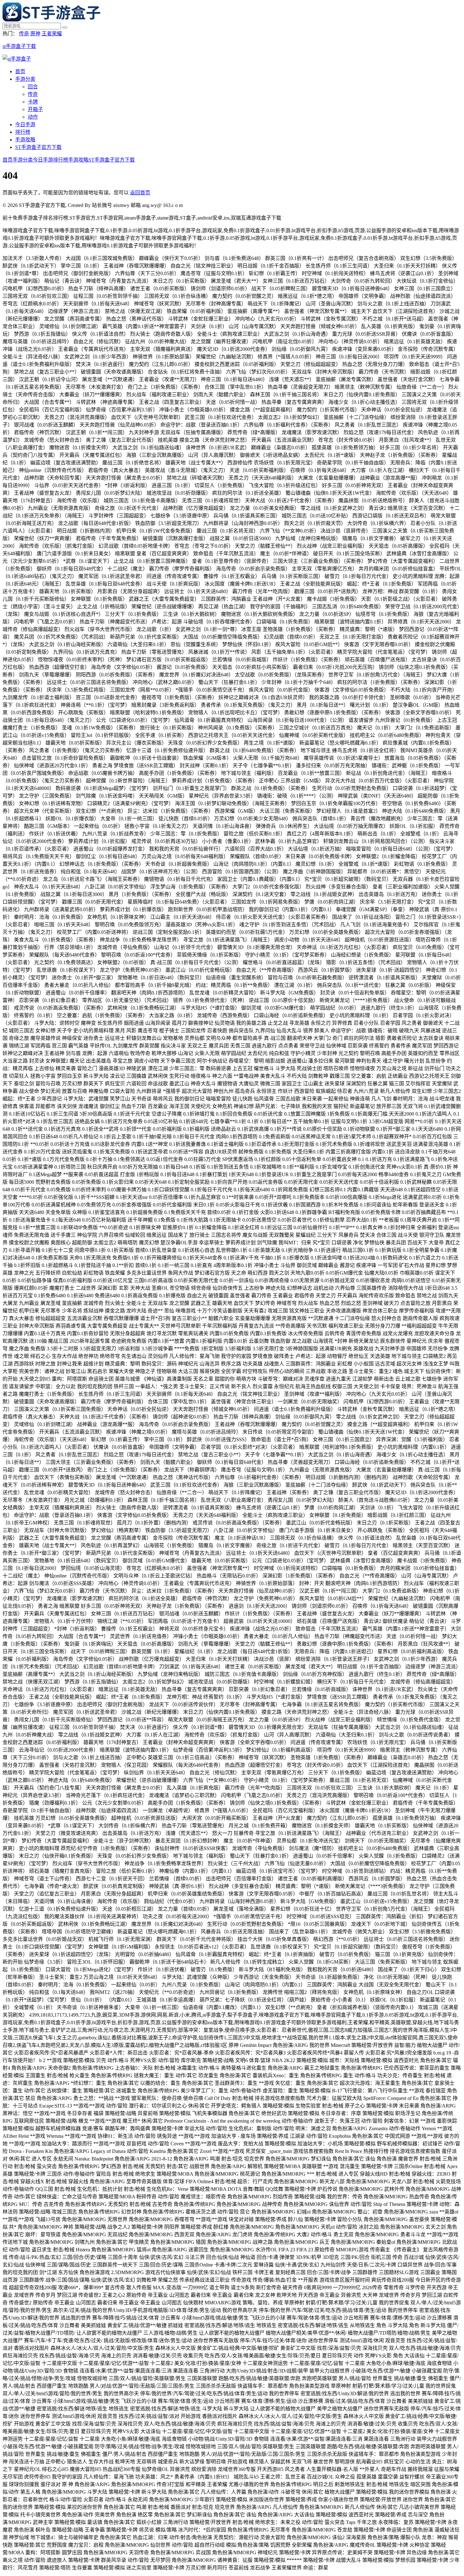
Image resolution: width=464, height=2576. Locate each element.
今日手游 (25, 124)
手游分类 (25, 79)
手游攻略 (25, 140)
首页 (20, 71)
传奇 (24, 34)
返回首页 (140, 193)
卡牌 (33, 102)
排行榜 (23, 132)
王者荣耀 (52, 34)
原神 (35, 34)
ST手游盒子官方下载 (38, 147)
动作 (33, 117)
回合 (33, 87)
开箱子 (35, 109)
